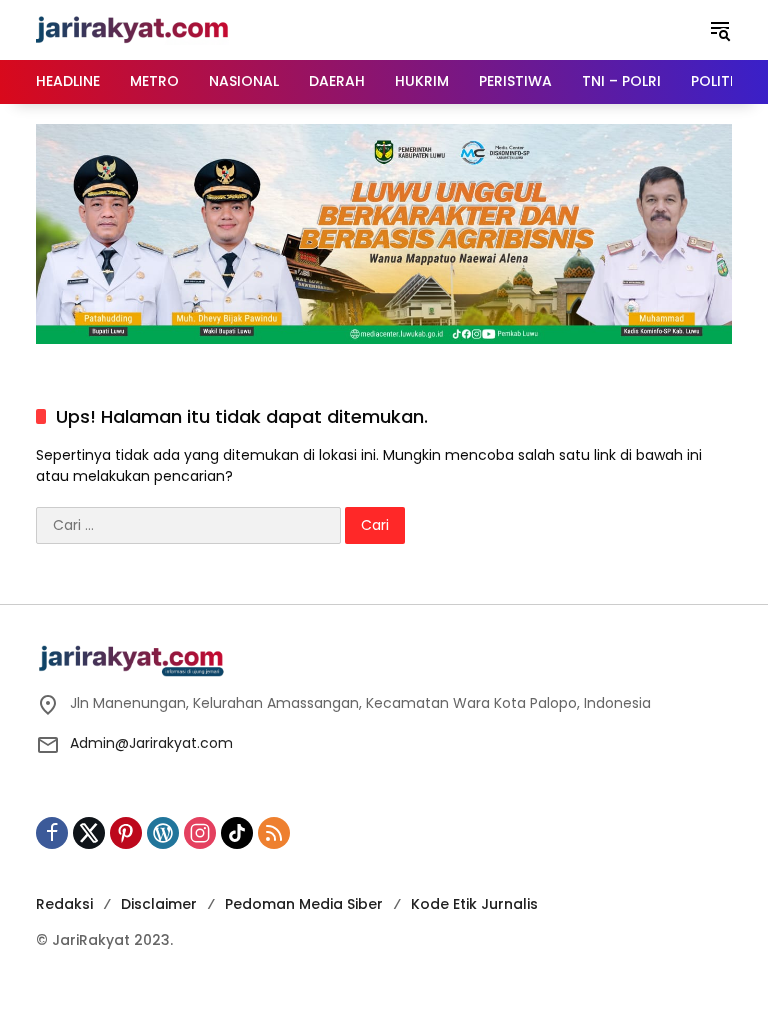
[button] (720, 30)
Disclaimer (159, 904)
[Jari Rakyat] (132, 29)
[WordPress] (163, 833)
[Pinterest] (126, 833)
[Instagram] (200, 833)
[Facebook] (52, 833)
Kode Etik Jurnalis (474, 904)
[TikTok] (237, 833)
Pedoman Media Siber (304, 904)
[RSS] (274, 833)
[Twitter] (89, 833)
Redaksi (64, 904)
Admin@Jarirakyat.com (151, 743)
